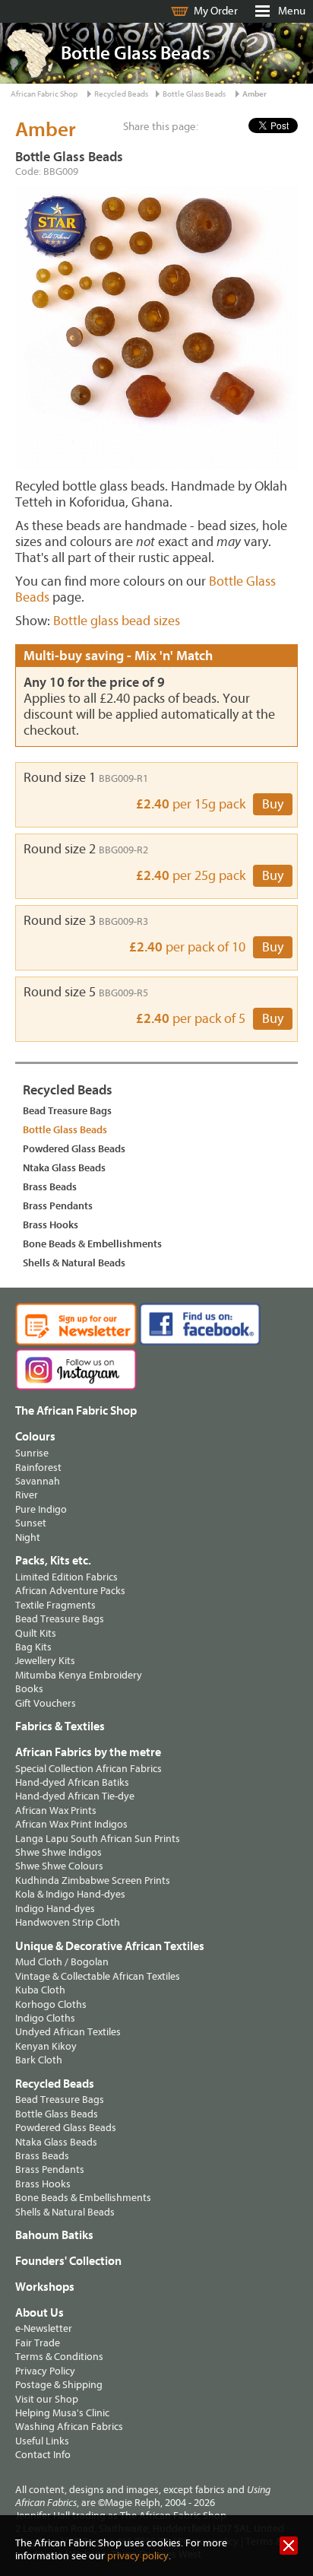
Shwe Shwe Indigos (58, 1852)
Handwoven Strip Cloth (68, 1922)
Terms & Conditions (59, 2357)
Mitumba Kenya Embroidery (79, 1675)
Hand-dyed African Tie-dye (75, 1796)
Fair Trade (38, 2343)
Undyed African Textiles (68, 2032)
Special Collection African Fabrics (89, 1769)
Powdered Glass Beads (74, 1149)
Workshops (45, 2287)
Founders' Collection (68, 2261)
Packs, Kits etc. (53, 1561)
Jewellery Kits (45, 1661)
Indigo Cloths (45, 2018)
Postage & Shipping (59, 2385)
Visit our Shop (47, 2399)
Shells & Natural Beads (74, 1263)
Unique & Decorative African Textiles (110, 1946)
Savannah (38, 1481)
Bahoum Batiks (54, 2235)
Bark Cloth (39, 2060)
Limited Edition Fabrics (66, 1577)
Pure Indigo (41, 1509)
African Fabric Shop (44, 94)
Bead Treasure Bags (67, 1111)
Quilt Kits (36, 1633)
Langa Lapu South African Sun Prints (98, 1839)
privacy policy (138, 2556)
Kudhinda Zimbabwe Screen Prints (93, 1880)
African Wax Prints (56, 1811)
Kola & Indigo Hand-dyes (70, 1894)
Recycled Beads (121, 94)
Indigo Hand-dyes (55, 1909)
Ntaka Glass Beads (64, 1168)
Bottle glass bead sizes (117, 621)
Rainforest (38, 1467)
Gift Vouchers (46, 1703)
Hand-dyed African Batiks (72, 1782)
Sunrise (32, 1453)
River (27, 1495)
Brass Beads (50, 1187)
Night (28, 1537)
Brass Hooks (51, 1225)
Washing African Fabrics (69, 2427)
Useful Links (42, 2441)
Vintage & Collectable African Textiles (98, 1976)
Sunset (31, 1523)
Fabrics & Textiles (60, 1726)
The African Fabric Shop (76, 1411)
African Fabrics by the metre (88, 1752)
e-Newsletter (44, 2328)
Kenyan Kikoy (46, 2046)
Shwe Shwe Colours (59, 1866)
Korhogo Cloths (51, 2004)
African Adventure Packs (70, 1591)
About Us (40, 2313)
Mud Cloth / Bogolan (62, 1962)
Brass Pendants (58, 1206)
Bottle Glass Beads (194, 94)
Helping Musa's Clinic (62, 2413)
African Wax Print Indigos (71, 1824)
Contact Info (43, 2455)
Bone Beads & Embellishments (92, 1244)
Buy (273, 804)
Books (29, 1689)
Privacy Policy (45, 2371)
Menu (292, 11)
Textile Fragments (55, 1605)
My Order (216, 11)
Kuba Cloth (40, 1990)
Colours (35, 1437)
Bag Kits (33, 1647)
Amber (255, 94)
